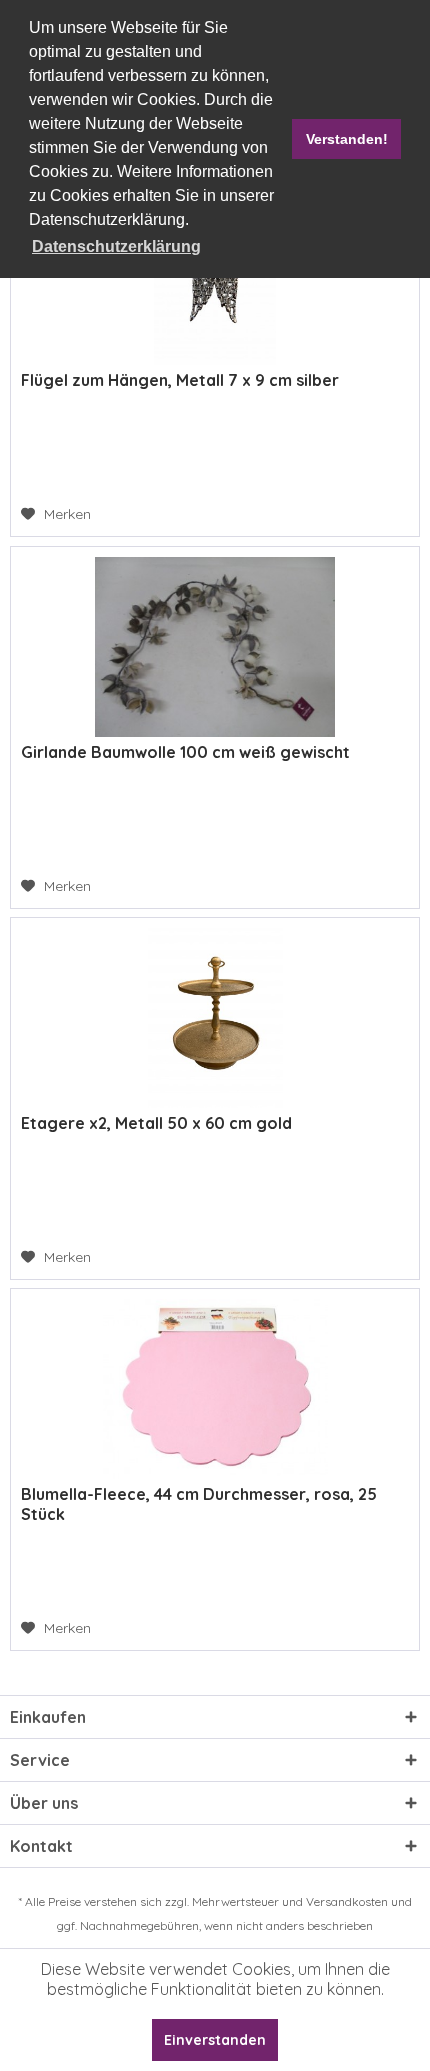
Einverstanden (215, 2040)
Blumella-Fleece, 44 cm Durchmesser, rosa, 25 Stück (199, 1504)
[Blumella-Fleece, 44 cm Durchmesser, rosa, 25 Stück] (215, 1389)
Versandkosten (347, 1901)
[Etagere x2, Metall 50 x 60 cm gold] (215, 1018)
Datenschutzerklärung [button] (116, 246)
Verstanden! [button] (347, 139)
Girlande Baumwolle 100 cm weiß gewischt (185, 752)
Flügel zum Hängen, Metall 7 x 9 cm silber (180, 380)
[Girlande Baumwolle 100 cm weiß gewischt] (215, 647)
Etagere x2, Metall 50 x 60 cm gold (156, 1123)
